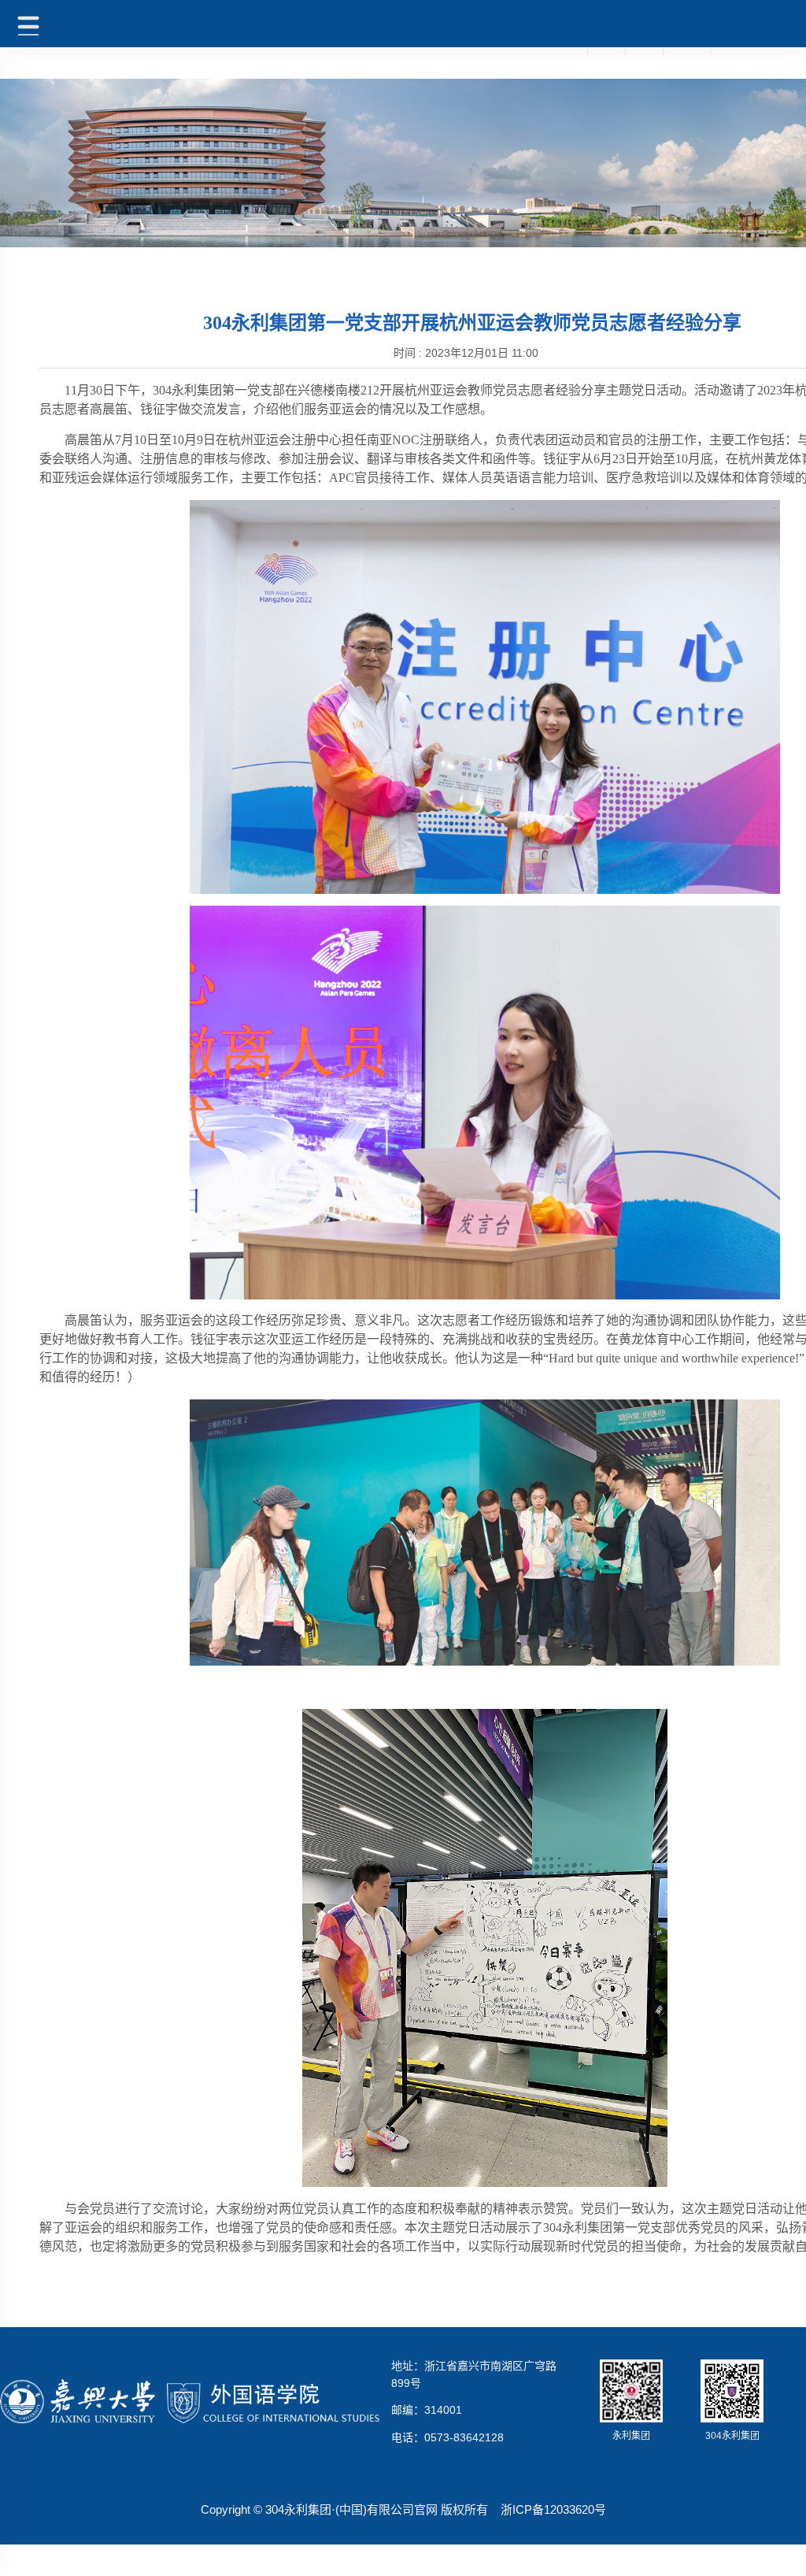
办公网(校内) (741, 50)
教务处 (644, 50)
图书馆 (606, 50)
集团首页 (564, 50)
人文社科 (686, 50)
